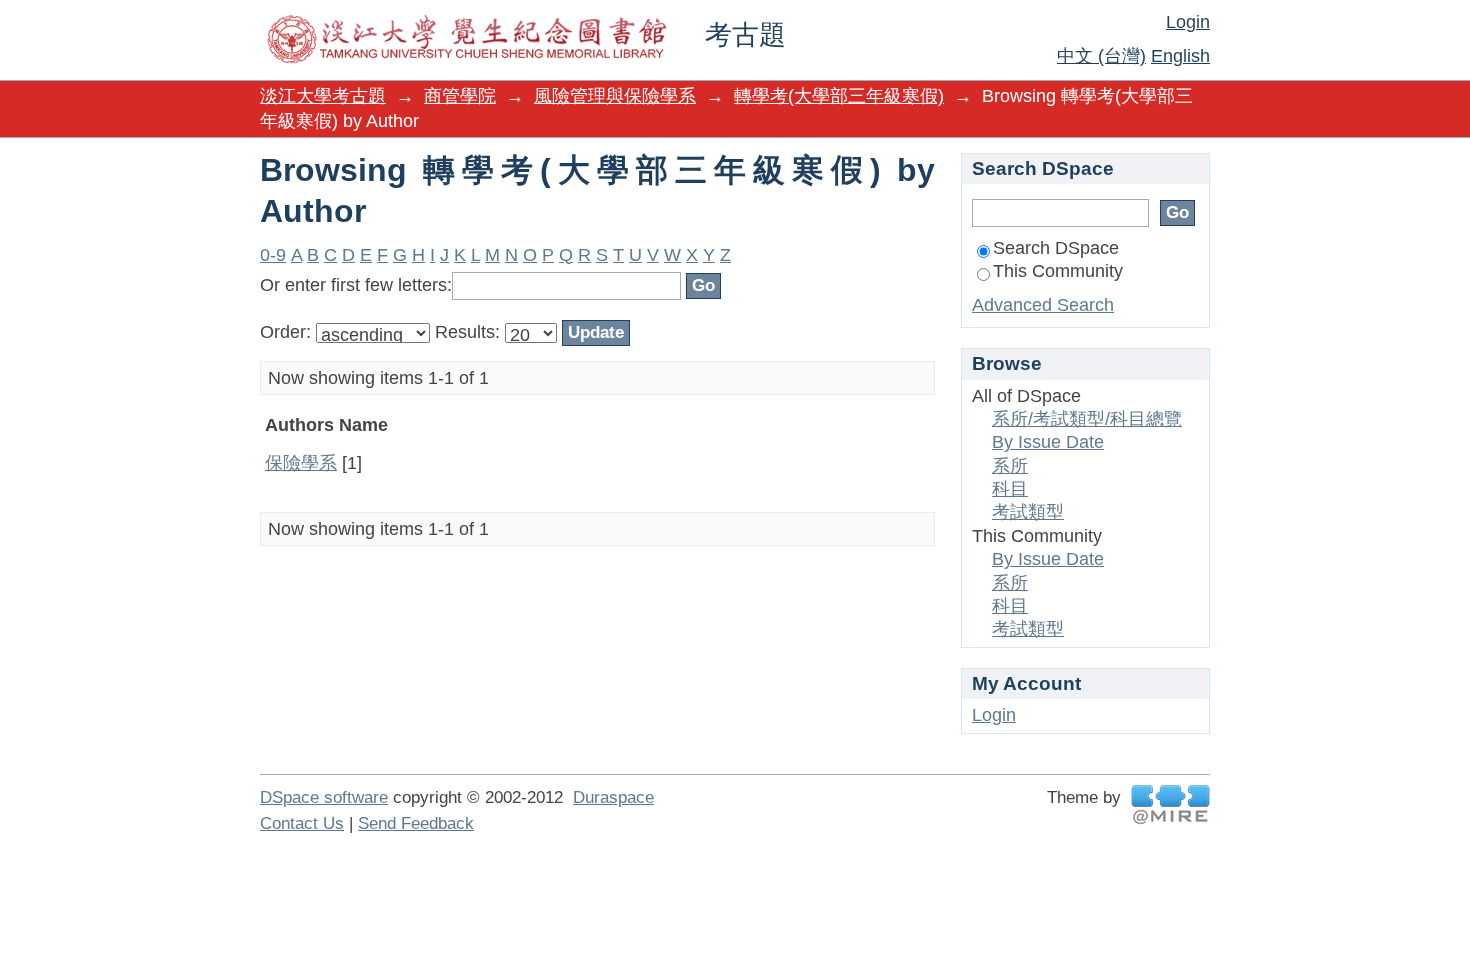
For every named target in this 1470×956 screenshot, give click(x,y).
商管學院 (460, 96)
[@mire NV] (1170, 804)
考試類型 (1028, 512)
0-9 (273, 255)
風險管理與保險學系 (615, 96)
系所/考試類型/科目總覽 (1087, 419)
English (1180, 56)
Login (1188, 22)
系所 (1010, 466)
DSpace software (324, 797)
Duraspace (613, 797)
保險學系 (301, 463)
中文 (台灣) (1101, 56)
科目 (1010, 489)
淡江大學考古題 (323, 96)
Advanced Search (1043, 305)
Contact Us (302, 823)
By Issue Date (1048, 442)
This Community (1058, 271)
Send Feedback (416, 823)
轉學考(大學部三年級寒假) (839, 96)
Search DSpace (1056, 248)
